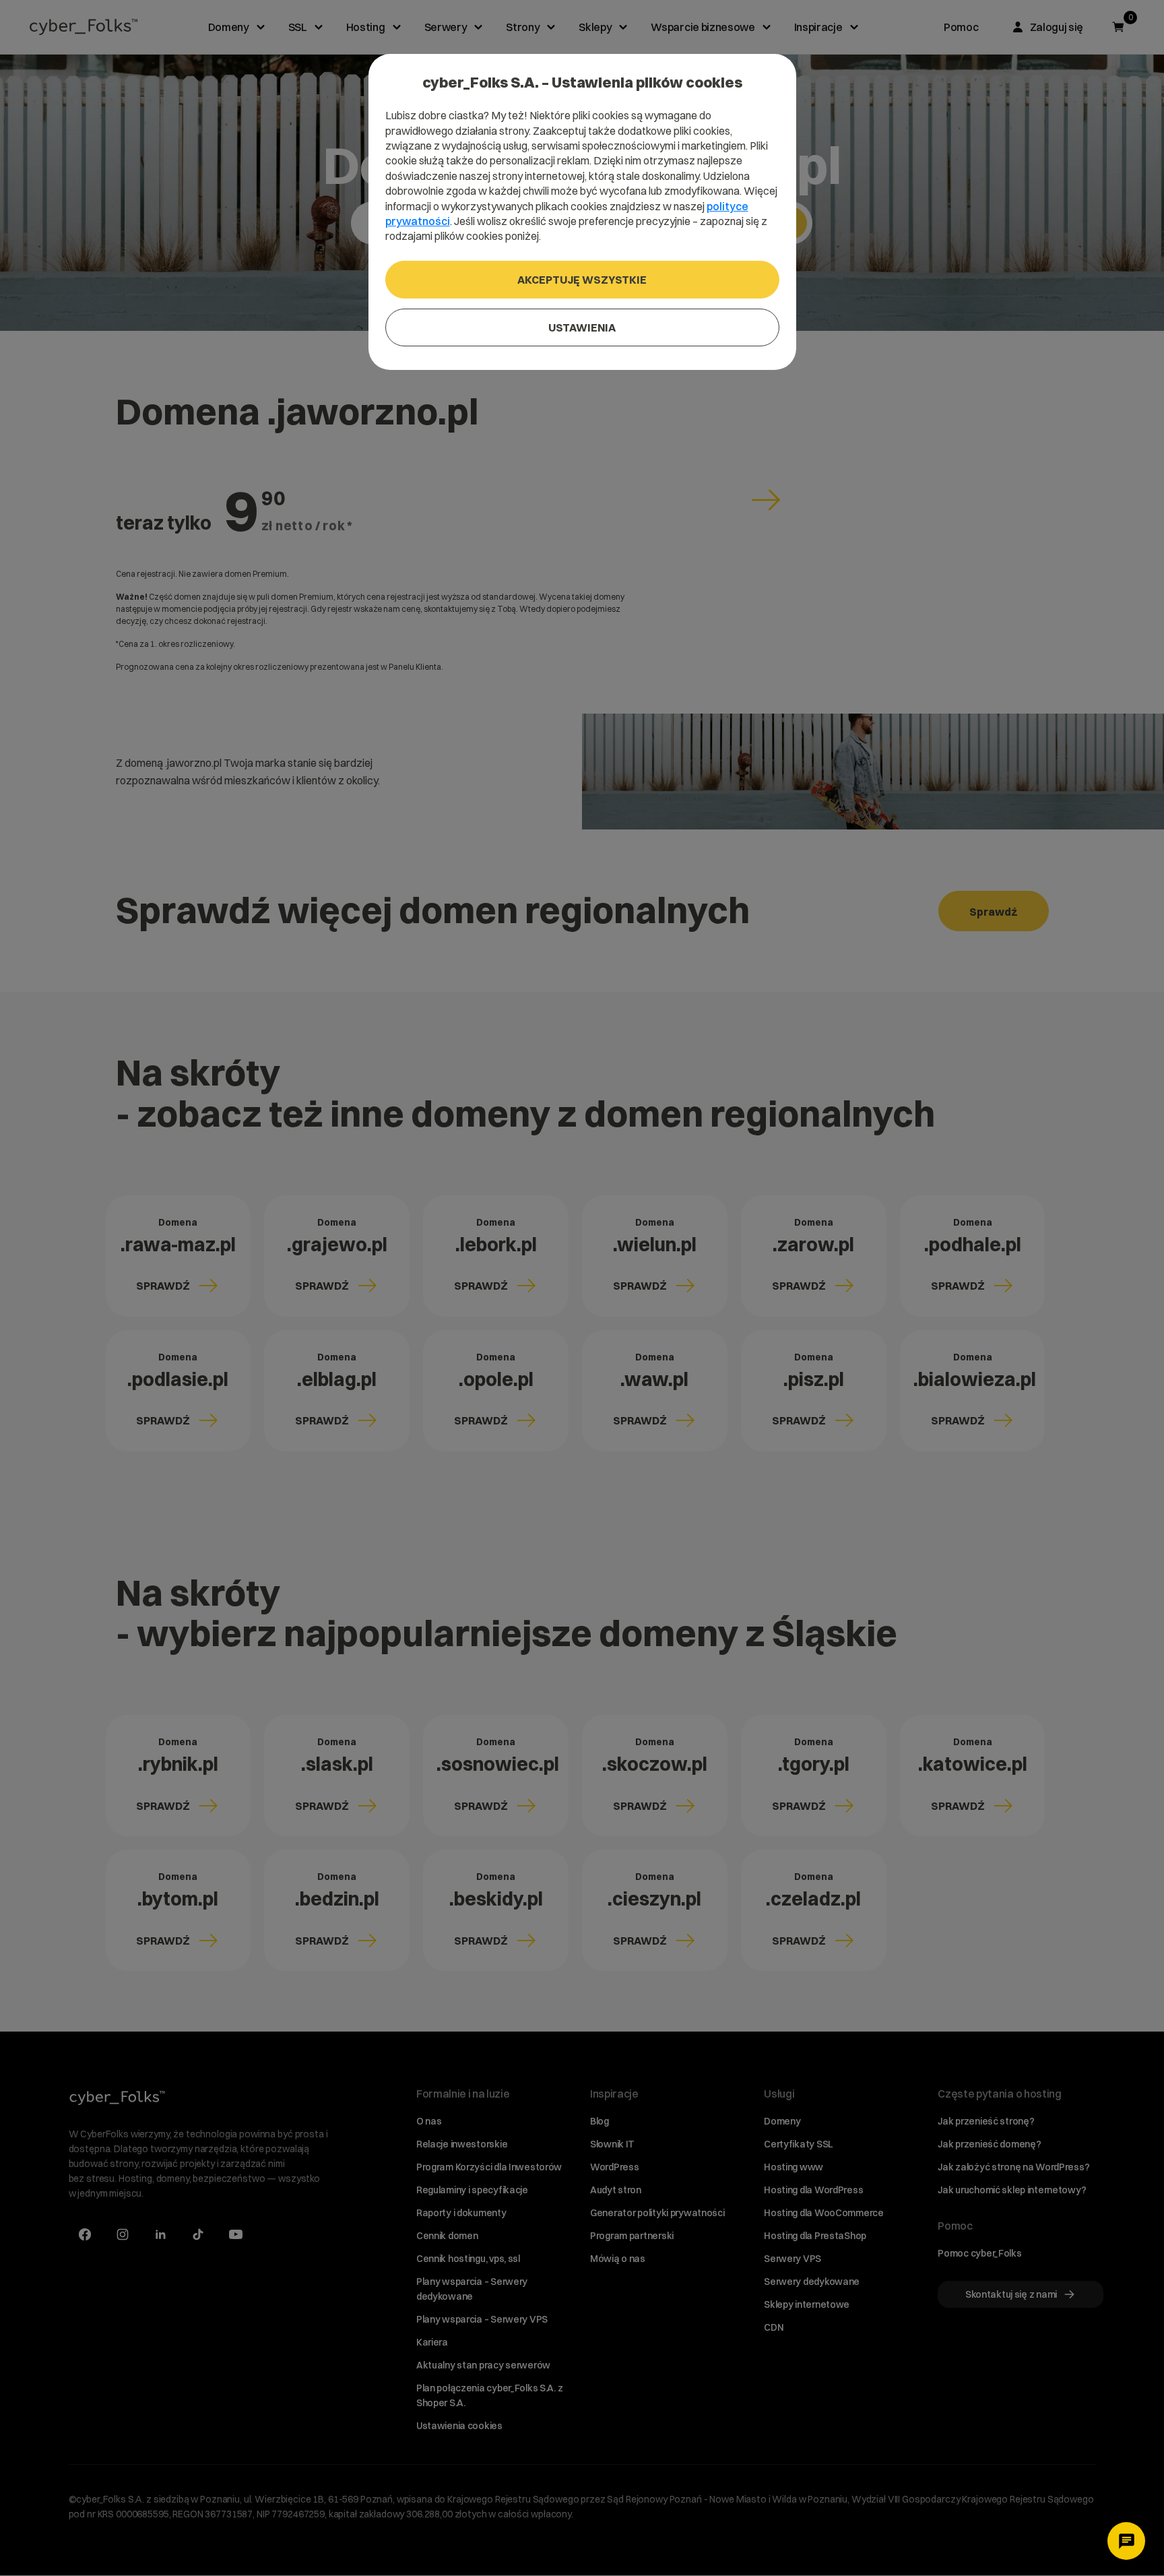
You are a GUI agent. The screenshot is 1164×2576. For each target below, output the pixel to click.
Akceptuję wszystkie (582, 280)
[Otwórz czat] (1126, 2541)
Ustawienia (582, 327)
